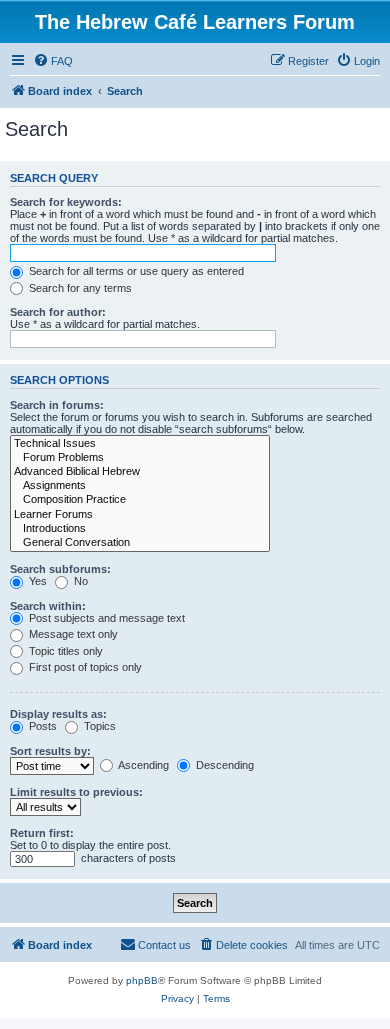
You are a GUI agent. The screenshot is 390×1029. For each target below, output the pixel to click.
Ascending (142, 765)
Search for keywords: (66, 202)
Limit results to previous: (76, 792)
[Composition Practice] (140, 500)
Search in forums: (57, 405)
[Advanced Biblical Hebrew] (140, 472)
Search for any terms (79, 288)
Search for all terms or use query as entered (135, 271)
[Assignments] (140, 486)
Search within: (48, 606)
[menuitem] (53, 61)
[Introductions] (140, 529)
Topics (98, 726)
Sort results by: (50, 751)
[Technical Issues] (140, 444)
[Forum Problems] (140, 458)
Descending (223, 765)
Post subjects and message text (105, 618)
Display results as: (58, 714)
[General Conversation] (140, 543)
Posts (41, 726)
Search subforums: (60, 569)
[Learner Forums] (140, 515)
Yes (36, 581)
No (79, 581)
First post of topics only (84, 667)
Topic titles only (64, 651)
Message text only (72, 634)
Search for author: (58, 312)
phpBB (142, 980)
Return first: (42, 833)
